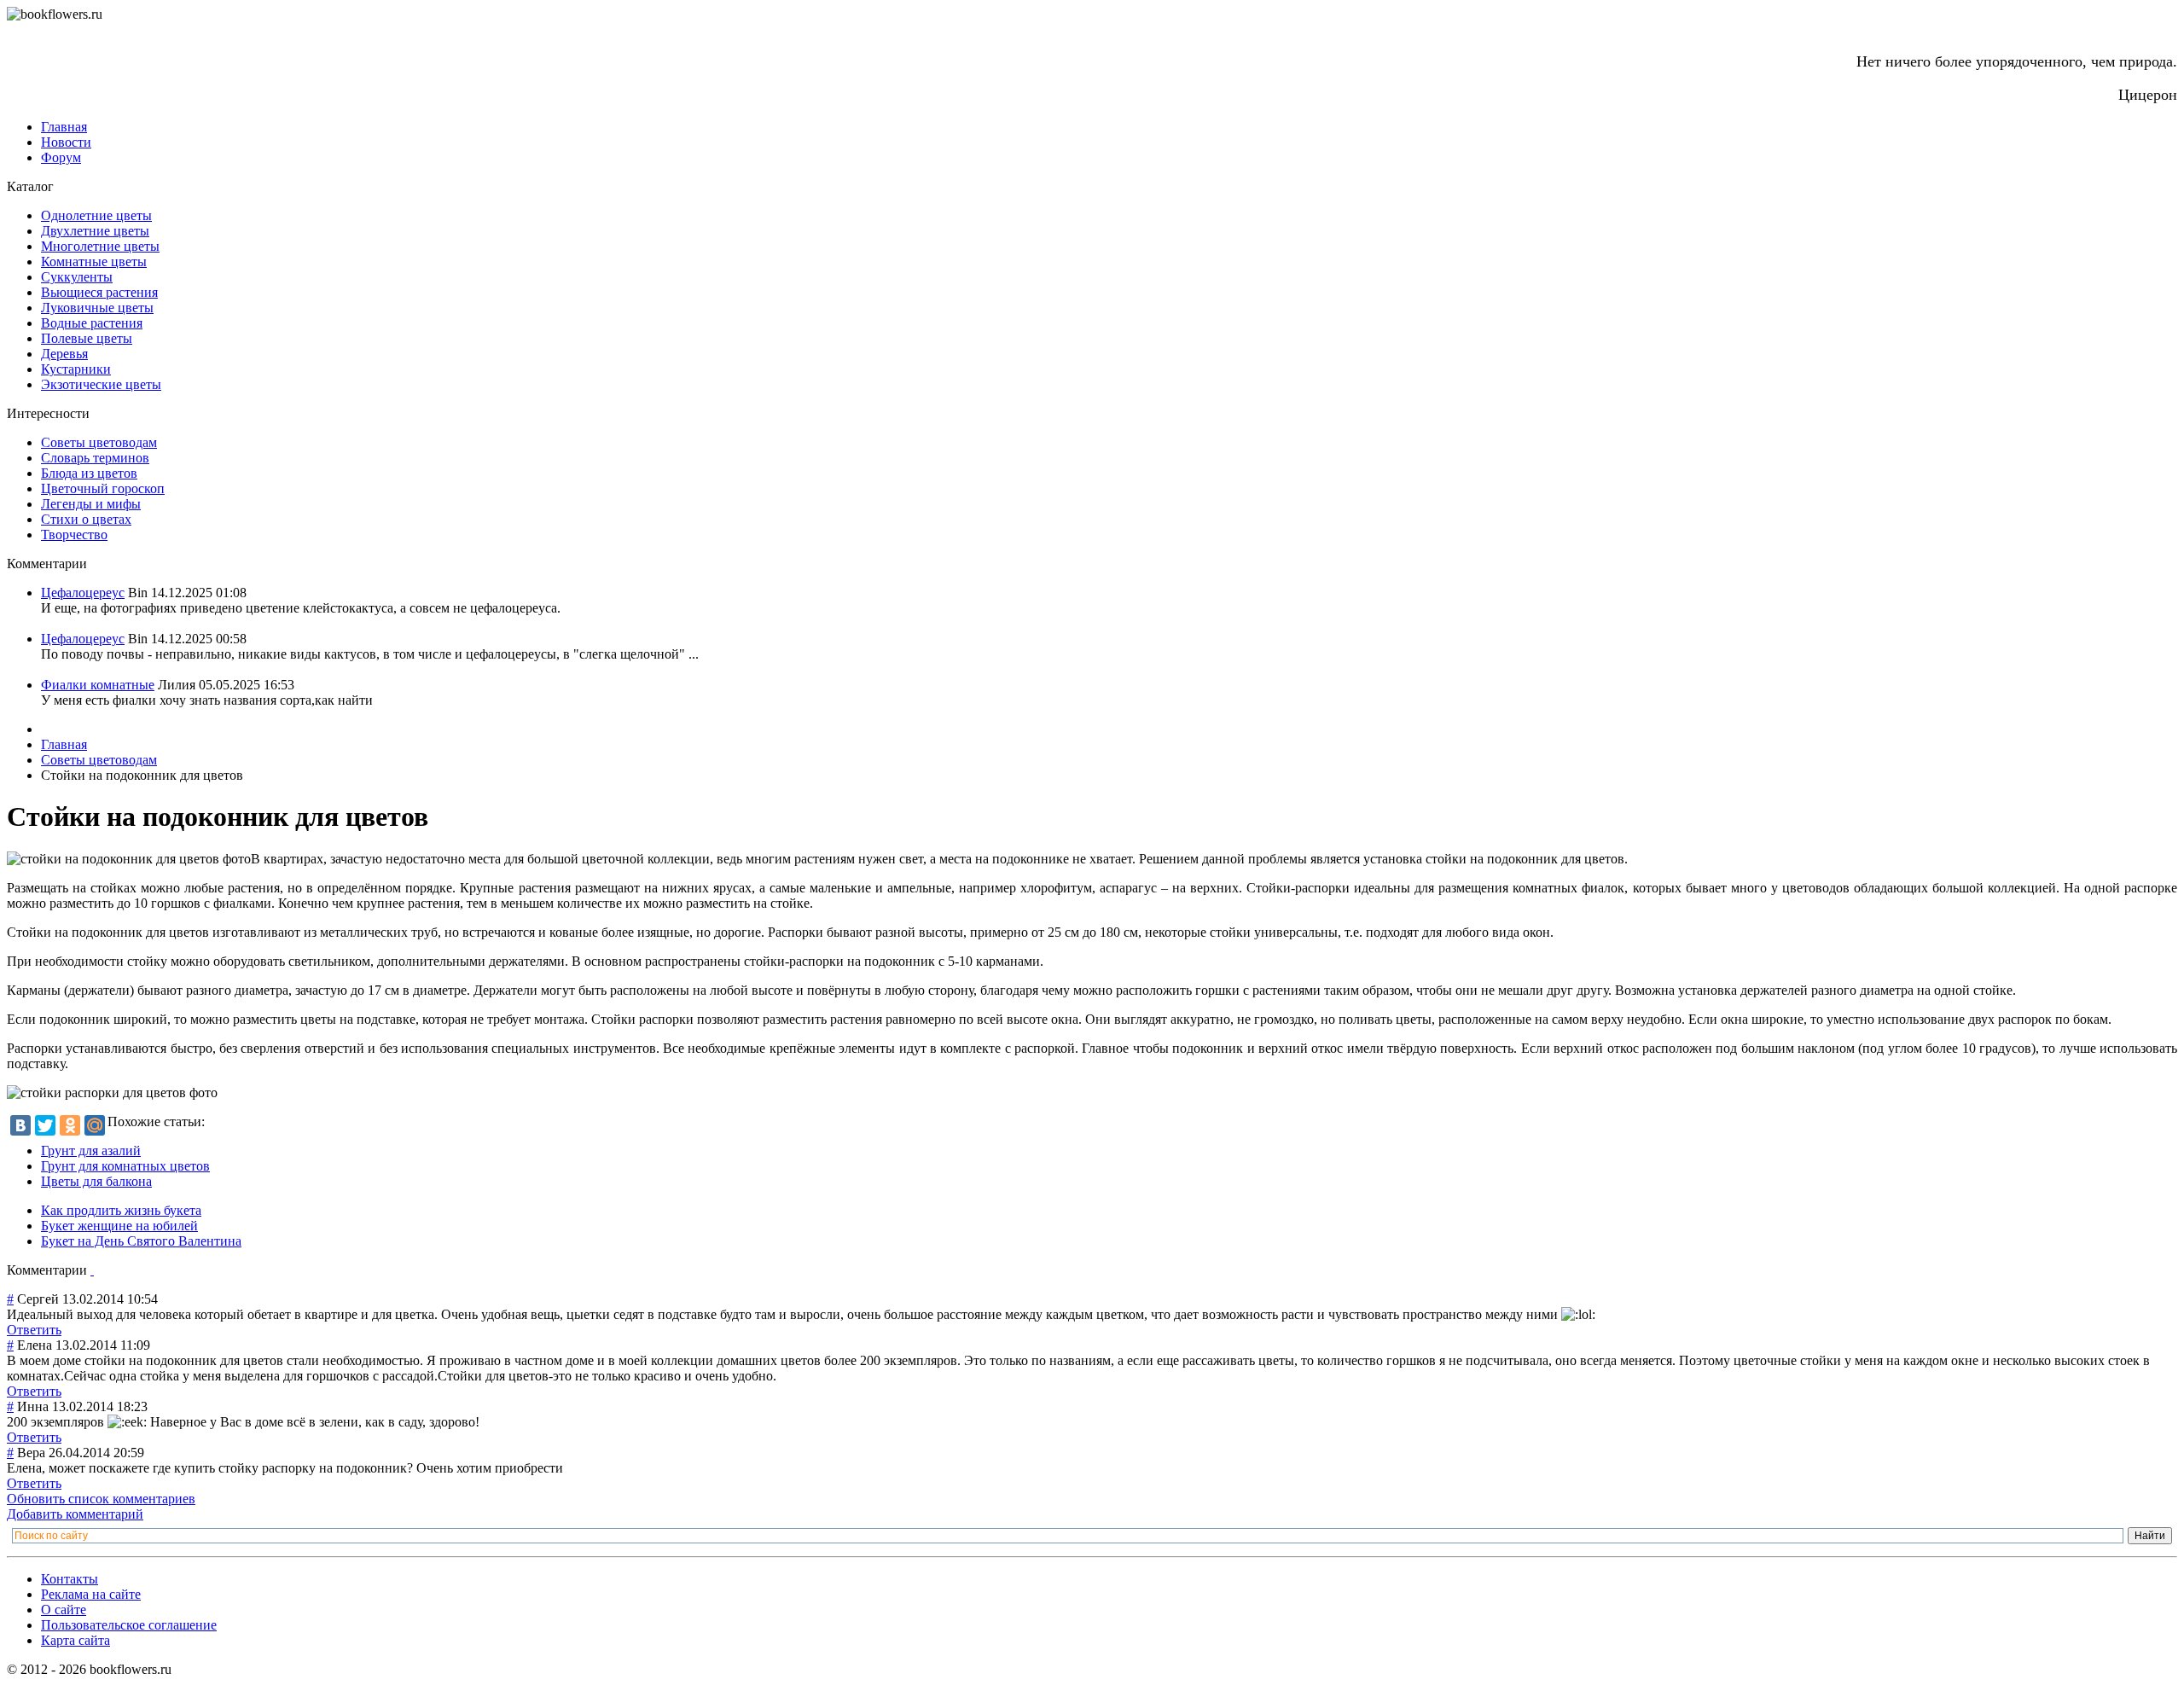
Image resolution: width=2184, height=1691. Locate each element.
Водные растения (92, 323)
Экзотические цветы (101, 384)
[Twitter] (45, 1125)
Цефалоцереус (83, 593)
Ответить (34, 1330)
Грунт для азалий (91, 1151)
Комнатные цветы (94, 261)
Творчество (74, 535)
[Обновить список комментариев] (92, 1270)
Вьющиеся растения (99, 292)
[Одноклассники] (70, 1125)
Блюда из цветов (89, 473)
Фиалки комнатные (98, 685)
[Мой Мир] (95, 1125)
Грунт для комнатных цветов (125, 1166)
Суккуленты (77, 277)
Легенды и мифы (91, 504)
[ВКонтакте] (20, 1125)
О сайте (64, 1610)
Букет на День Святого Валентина (141, 1241)
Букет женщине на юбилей (119, 1226)
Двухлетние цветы (95, 231)
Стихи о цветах (86, 519)
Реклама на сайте (91, 1594)
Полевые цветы (87, 338)
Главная (64, 127)
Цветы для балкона (96, 1181)
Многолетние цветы (100, 246)
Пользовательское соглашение (129, 1625)
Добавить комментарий (75, 1514)
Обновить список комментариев (101, 1499)
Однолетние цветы (96, 215)
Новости (66, 142)
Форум (61, 157)
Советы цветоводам (99, 442)
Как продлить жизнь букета (121, 1210)
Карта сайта (76, 1640)
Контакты (70, 1579)
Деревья (64, 354)
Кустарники (76, 369)
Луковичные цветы (97, 308)
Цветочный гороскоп (103, 488)
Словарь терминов (95, 458)
